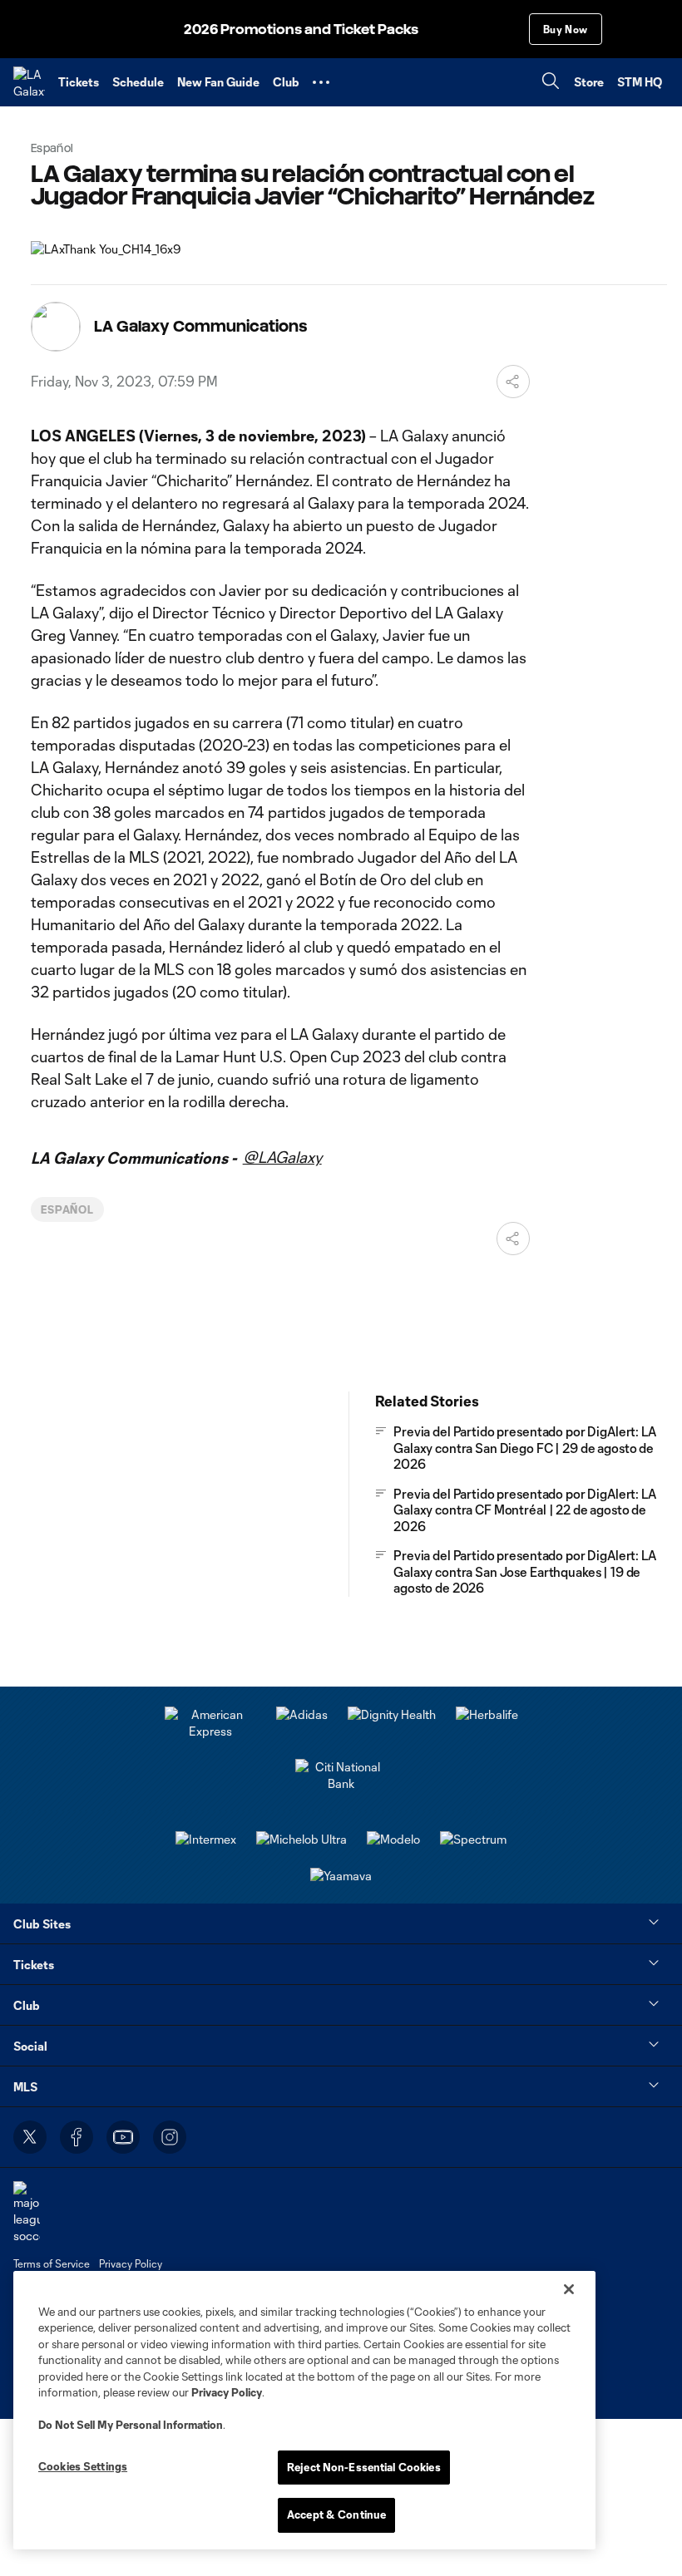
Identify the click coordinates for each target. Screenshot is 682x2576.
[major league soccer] (27, 2212)
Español (68, 1209)
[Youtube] (123, 2137)
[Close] (569, 2289)
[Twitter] (30, 2137)
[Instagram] (170, 2137)
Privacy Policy (227, 2392)
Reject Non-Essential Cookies (364, 2467)
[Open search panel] (551, 83)
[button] (321, 82)
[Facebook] (77, 2137)
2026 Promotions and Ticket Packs (301, 30)
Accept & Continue (336, 2514)
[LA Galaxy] (29, 82)
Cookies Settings (83, 2466)
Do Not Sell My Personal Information (131, 2425)
